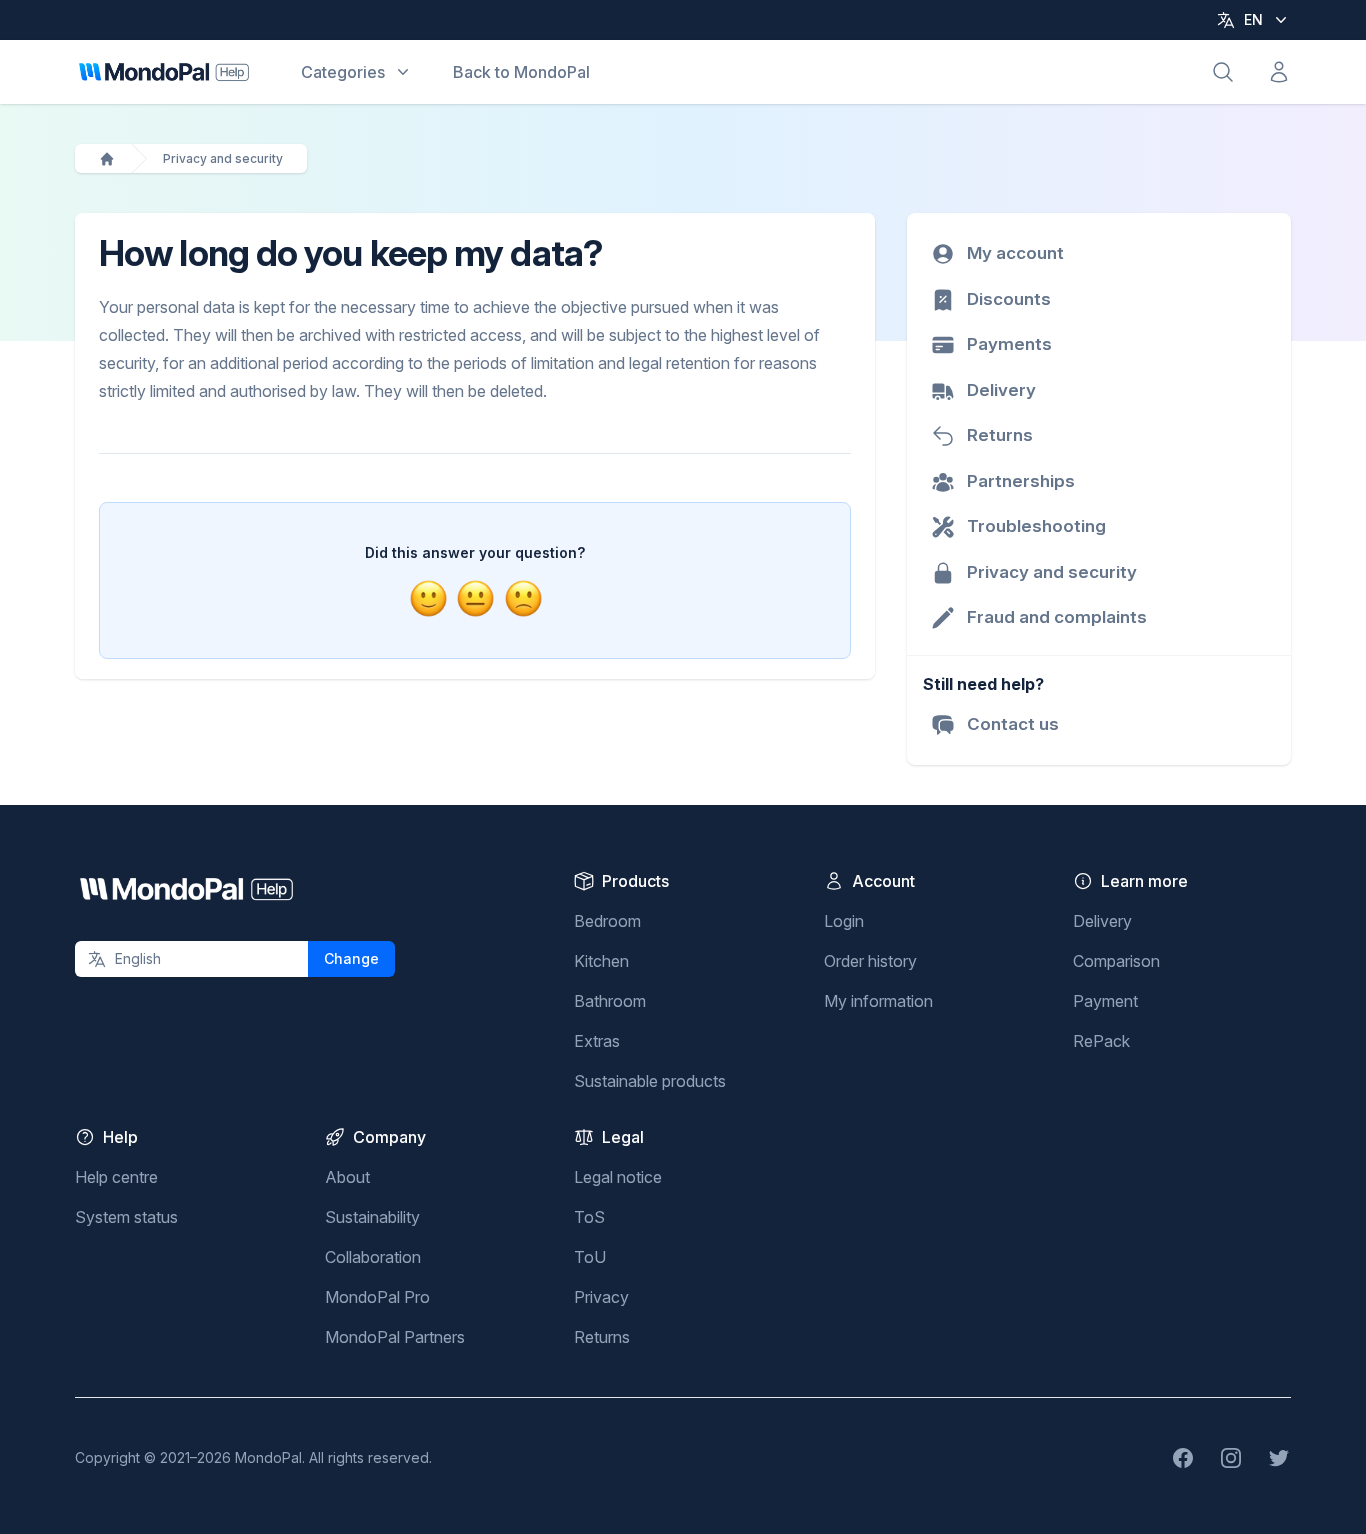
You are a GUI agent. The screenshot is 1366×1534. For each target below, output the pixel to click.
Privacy (601, 1297)
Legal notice (618, 1177)
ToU (590, 1257)
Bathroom (610, 1001)
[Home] (107, 159)
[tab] (428, 598)
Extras (597, 1041)
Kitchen (601, 961)
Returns (602, 1337)
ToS (589, 1217)
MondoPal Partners (395, 1337)
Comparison (1116, 961)
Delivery (1102, 921)
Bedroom (607, 921)
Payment (1105, 1001)
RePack (1101, 1041)
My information (878, 1001)
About (347, 1177)
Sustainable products (650, 1081)
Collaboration (373, 1257)
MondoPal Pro (377, 1297)
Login (844, 921)
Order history (870, 961)
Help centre (116, 1177)
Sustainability (372, 1217)
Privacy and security (223, 158)
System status (126, 1217)
